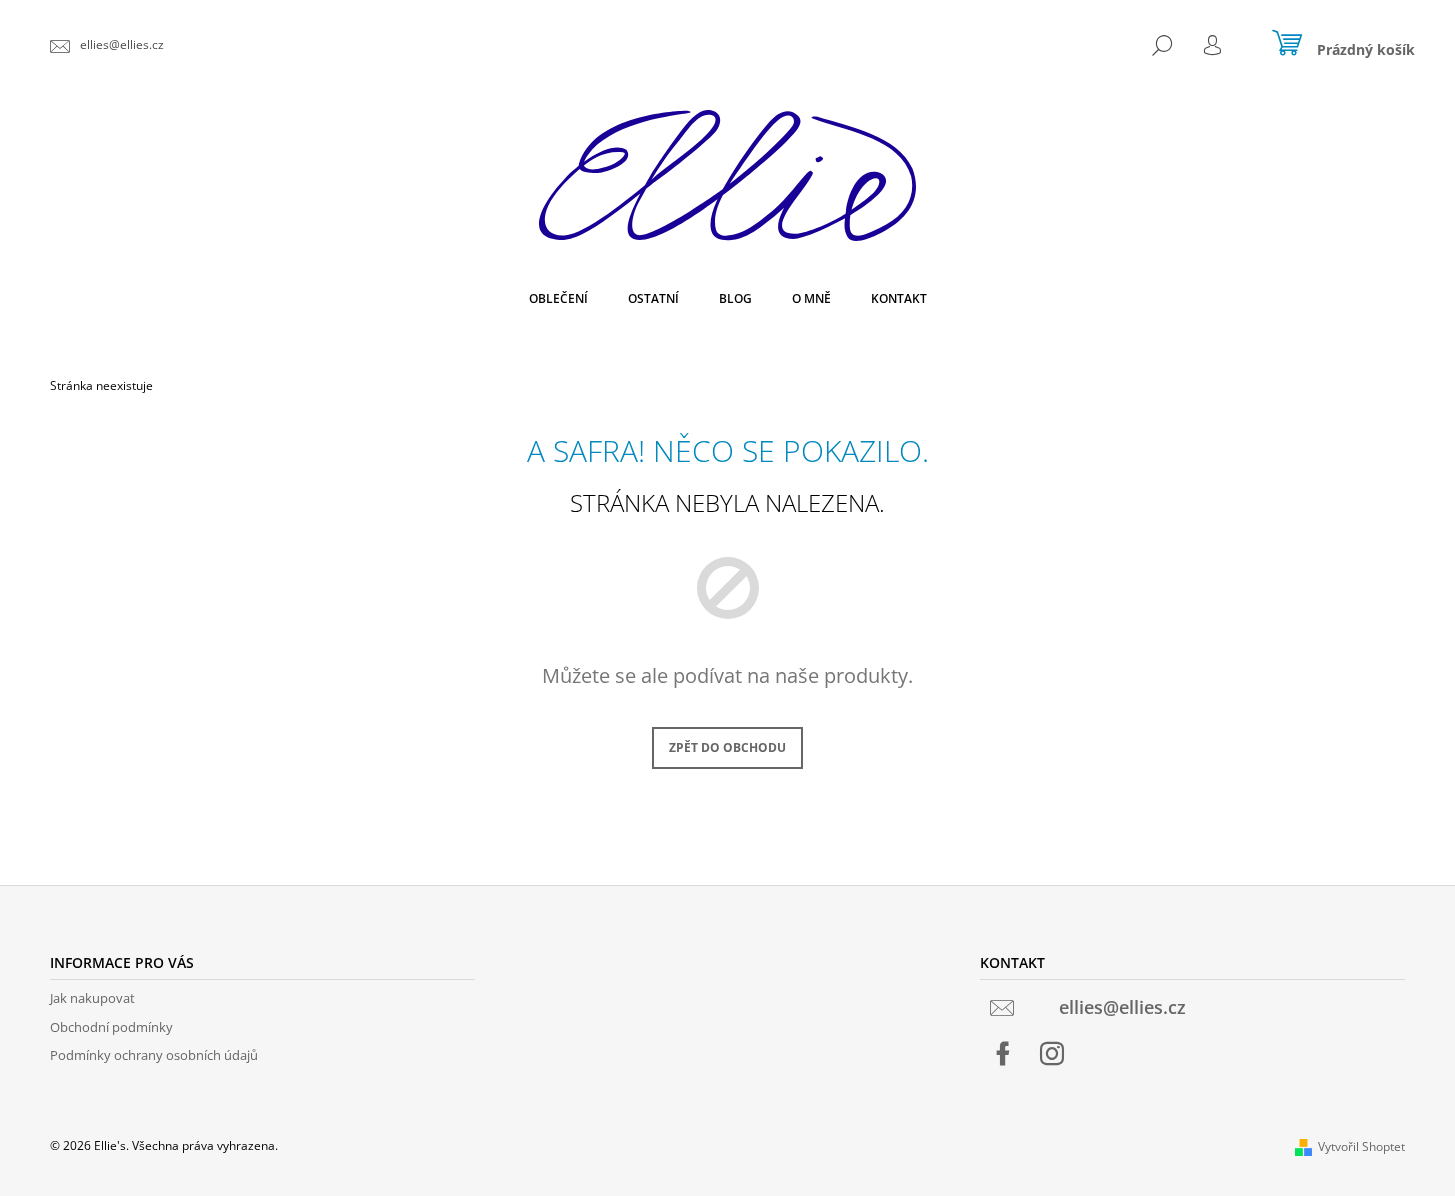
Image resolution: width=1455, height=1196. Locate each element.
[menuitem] (558, 299)
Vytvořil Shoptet (1361, 1146)
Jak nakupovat (92, 998)
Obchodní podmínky (111, 1027)
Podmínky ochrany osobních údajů (154, 1055)
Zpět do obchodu (727, 747)
